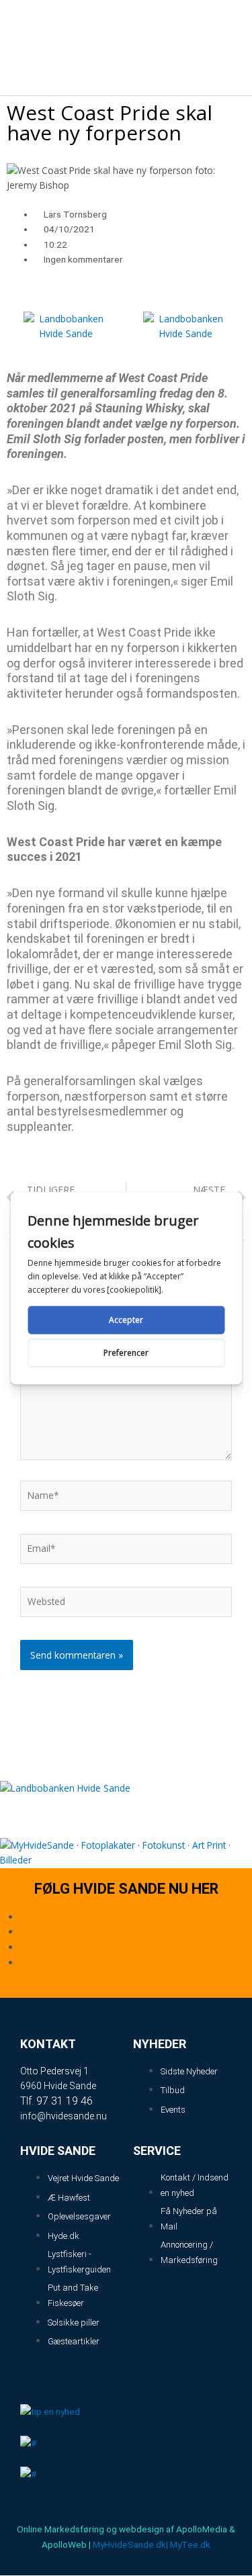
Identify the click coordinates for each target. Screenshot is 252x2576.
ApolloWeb (64, 2544)
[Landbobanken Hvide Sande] (67, 331)
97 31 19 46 (65, 2101)
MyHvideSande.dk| (130, 2544)
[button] (226, 29)
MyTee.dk (190, 2544)
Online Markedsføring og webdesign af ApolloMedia (122, 2529)
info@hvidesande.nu (64, 2116)
